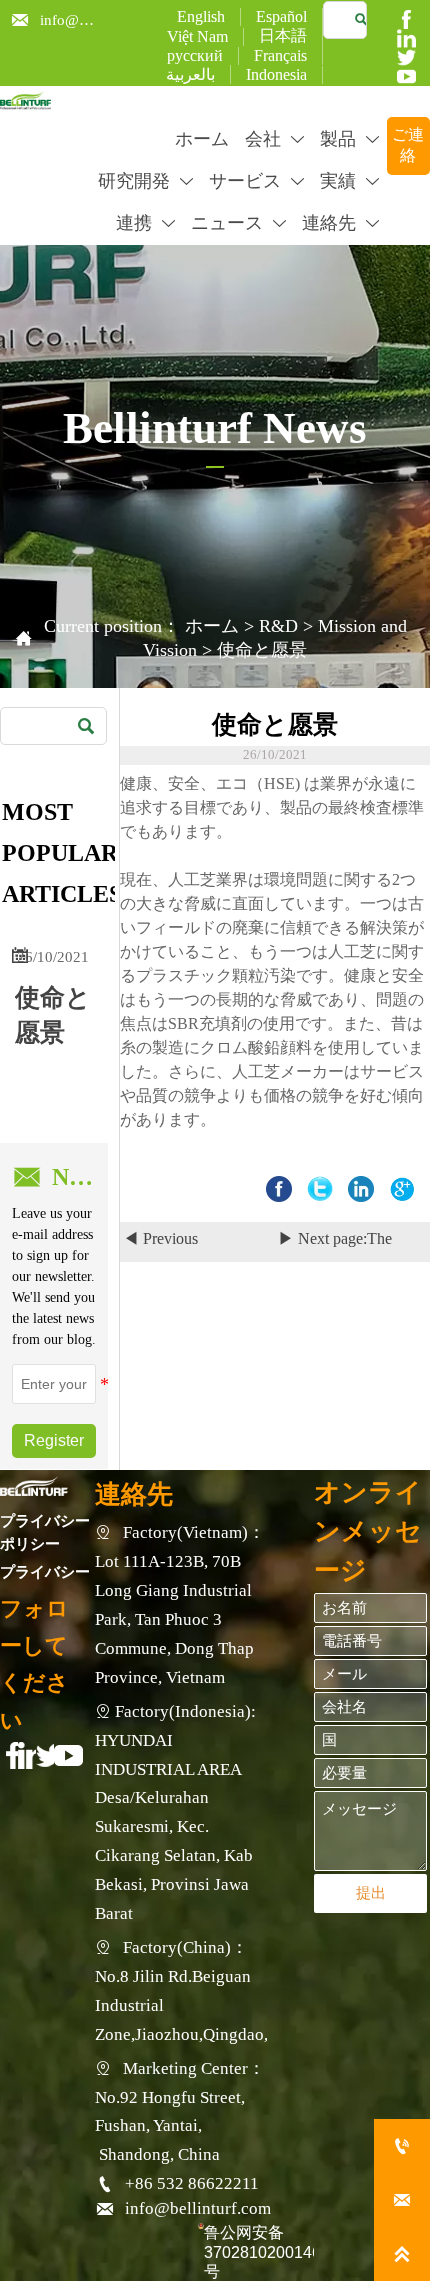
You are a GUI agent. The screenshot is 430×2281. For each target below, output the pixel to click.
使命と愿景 (262, 650)
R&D (278, 626)
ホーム (212, 626)
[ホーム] (25, 100)
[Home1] (34, 1485)
